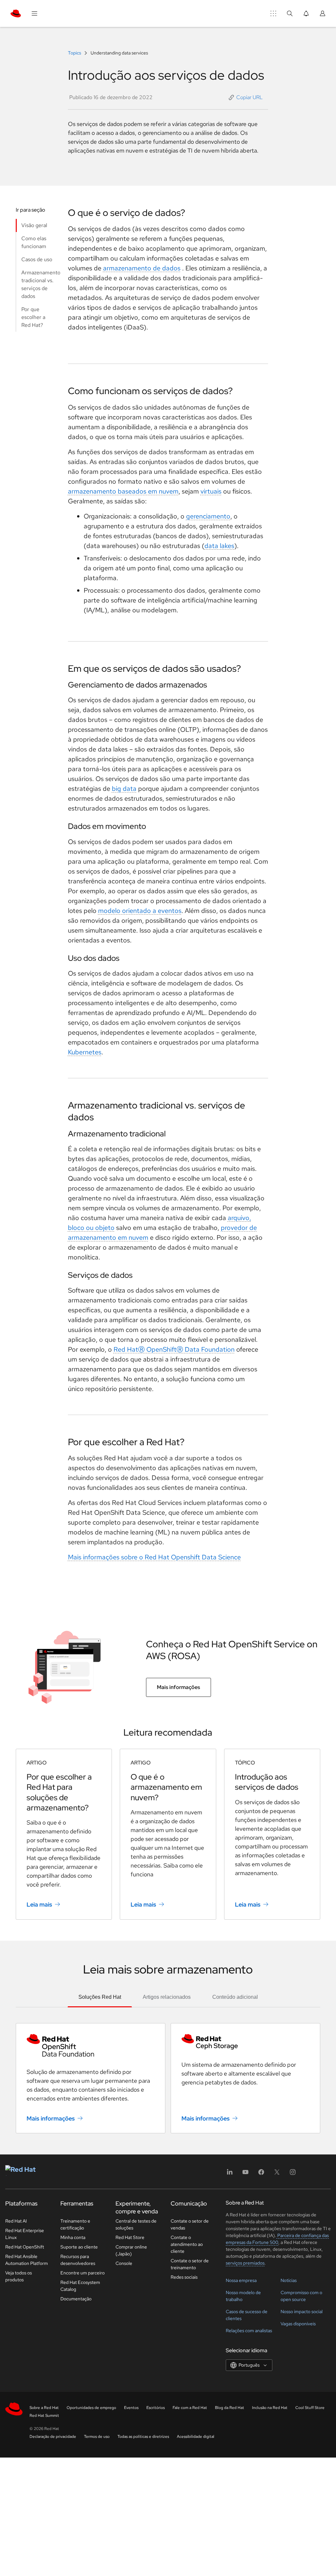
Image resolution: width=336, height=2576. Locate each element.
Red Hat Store (130, 2237)
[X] (277, 2174)
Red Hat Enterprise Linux (25, 2234)
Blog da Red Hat (230, 2408)
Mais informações (178, 1687)
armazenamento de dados (142, 268)
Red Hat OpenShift (25, 2247)
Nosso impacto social (302, 2312)
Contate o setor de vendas (190, 2224)
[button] (246, 97)
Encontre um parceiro (83, 2273)
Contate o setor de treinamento (190, 2264)
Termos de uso (97, 2437)
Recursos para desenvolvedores (78, 2260)
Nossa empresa (241, 2280)
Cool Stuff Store (310, 2408)
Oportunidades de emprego (91, 2408)
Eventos (131, 2408)
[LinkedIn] (230, 2174)
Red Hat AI (16, 2221)
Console (124, 2263)
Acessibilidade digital (196, 2437)
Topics (75, 53)
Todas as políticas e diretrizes (143, 2437)
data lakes (219, 546)
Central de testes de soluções (136, 2224)
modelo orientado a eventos (140, 911)
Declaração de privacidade (53, 2437)
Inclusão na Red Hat (270, 2408)
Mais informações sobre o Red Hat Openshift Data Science (154, 1557)
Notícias (289, 2280)
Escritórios (156, 2408)
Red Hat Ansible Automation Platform (27, 2260)
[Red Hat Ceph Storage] (245, 2042)
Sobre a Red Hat (44, 2408)
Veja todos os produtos (19, 2276)
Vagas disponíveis (298, 2324)
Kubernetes (85, 1052)
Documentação (76, 2299)
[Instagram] (293, 2174)
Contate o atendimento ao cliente (187, 2244)
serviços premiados (245, 2263)
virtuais (211, 491)
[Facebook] (261, 2174)
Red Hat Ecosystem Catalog (80, 2286)
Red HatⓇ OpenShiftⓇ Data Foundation (174, 1349)
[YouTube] (245, 2174)
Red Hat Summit (44, 2416)
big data (124, 789)
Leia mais (39, 1904)
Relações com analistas (249, 2331)
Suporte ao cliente (79, 2247)
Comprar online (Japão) (131, 2250)
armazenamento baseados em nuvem (123, 491)
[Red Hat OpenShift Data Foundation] (91, 2045)
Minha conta (73, 2237)
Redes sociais (184, 2277)
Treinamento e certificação (75, 2224)
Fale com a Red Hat (190, 2408)
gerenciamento (208, 516)
